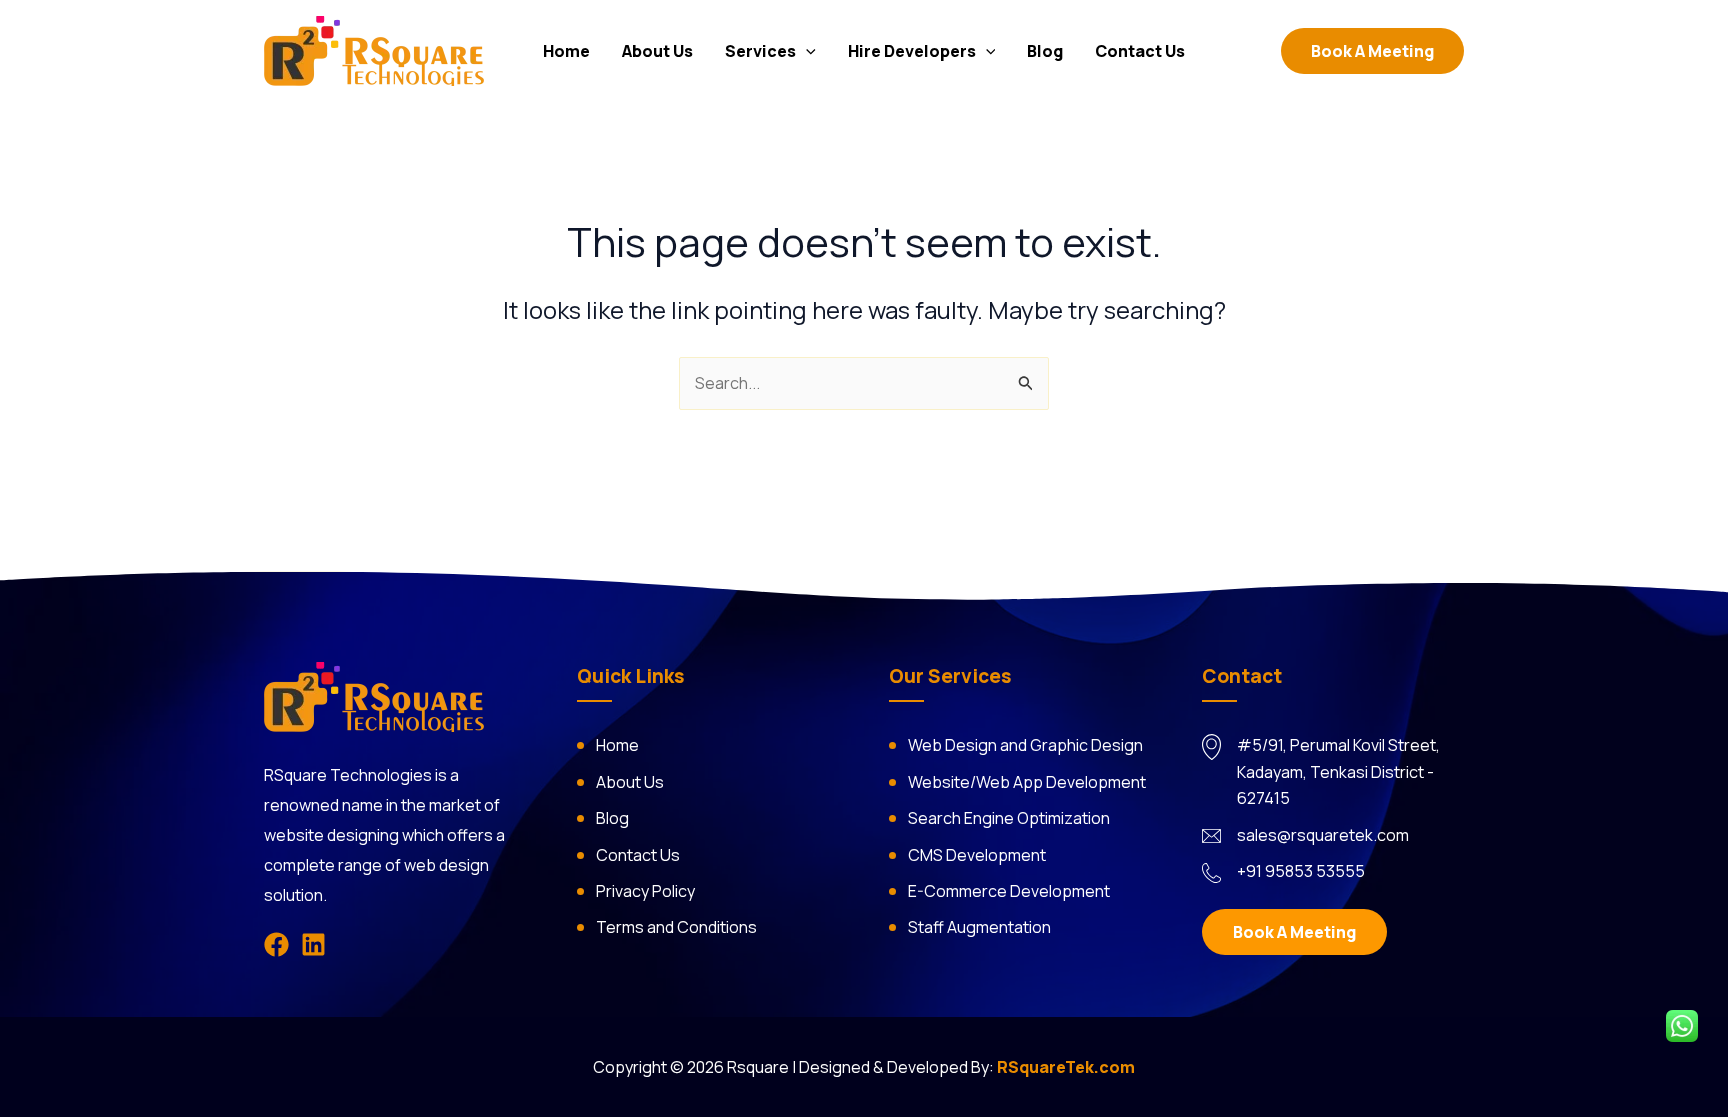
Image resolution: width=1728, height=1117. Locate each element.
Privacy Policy (645, 891)
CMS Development (977, 855)
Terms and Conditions (676, 927)
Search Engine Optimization (1009, 818)
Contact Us (1140, 51)
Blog (1045, 51)
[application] (806, 51)
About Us (657, 51)
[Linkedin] (313, 944)
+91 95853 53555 (1301, 871)
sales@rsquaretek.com (1323, 835)
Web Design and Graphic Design (1025, 745)
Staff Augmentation (979, 927)
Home (566, 51)
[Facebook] (276, 944)
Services (760, 51)
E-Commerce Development (1009, 891)
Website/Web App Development (1027, 782)
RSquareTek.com (1066, 1067)
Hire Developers (912, 51)
